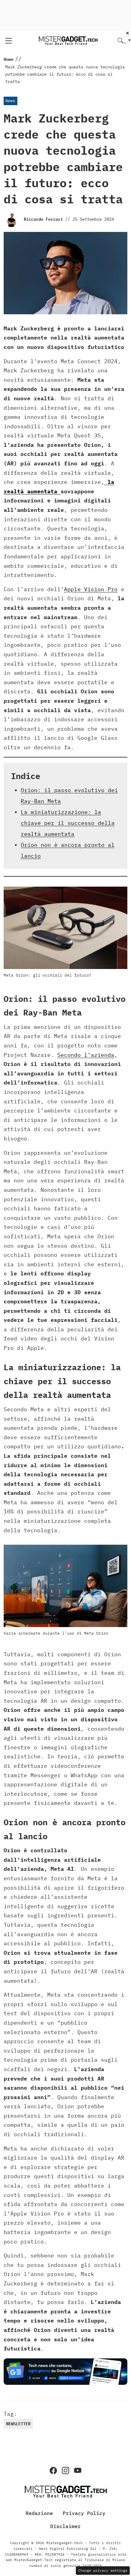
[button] (124, 41)
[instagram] (65, 2471)
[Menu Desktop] (9, 41)
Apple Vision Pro (91, 589)
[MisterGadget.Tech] (68, 40)
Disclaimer (65, 2526)
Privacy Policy (84, 2513)
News (10, 101)
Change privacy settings (103, 2570)
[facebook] (53, 2471)
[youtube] (78, 2471)
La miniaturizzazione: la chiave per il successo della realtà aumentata (68, 823)
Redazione (39, 2513)
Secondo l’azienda (86, 1055)
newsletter (18, 2424)
